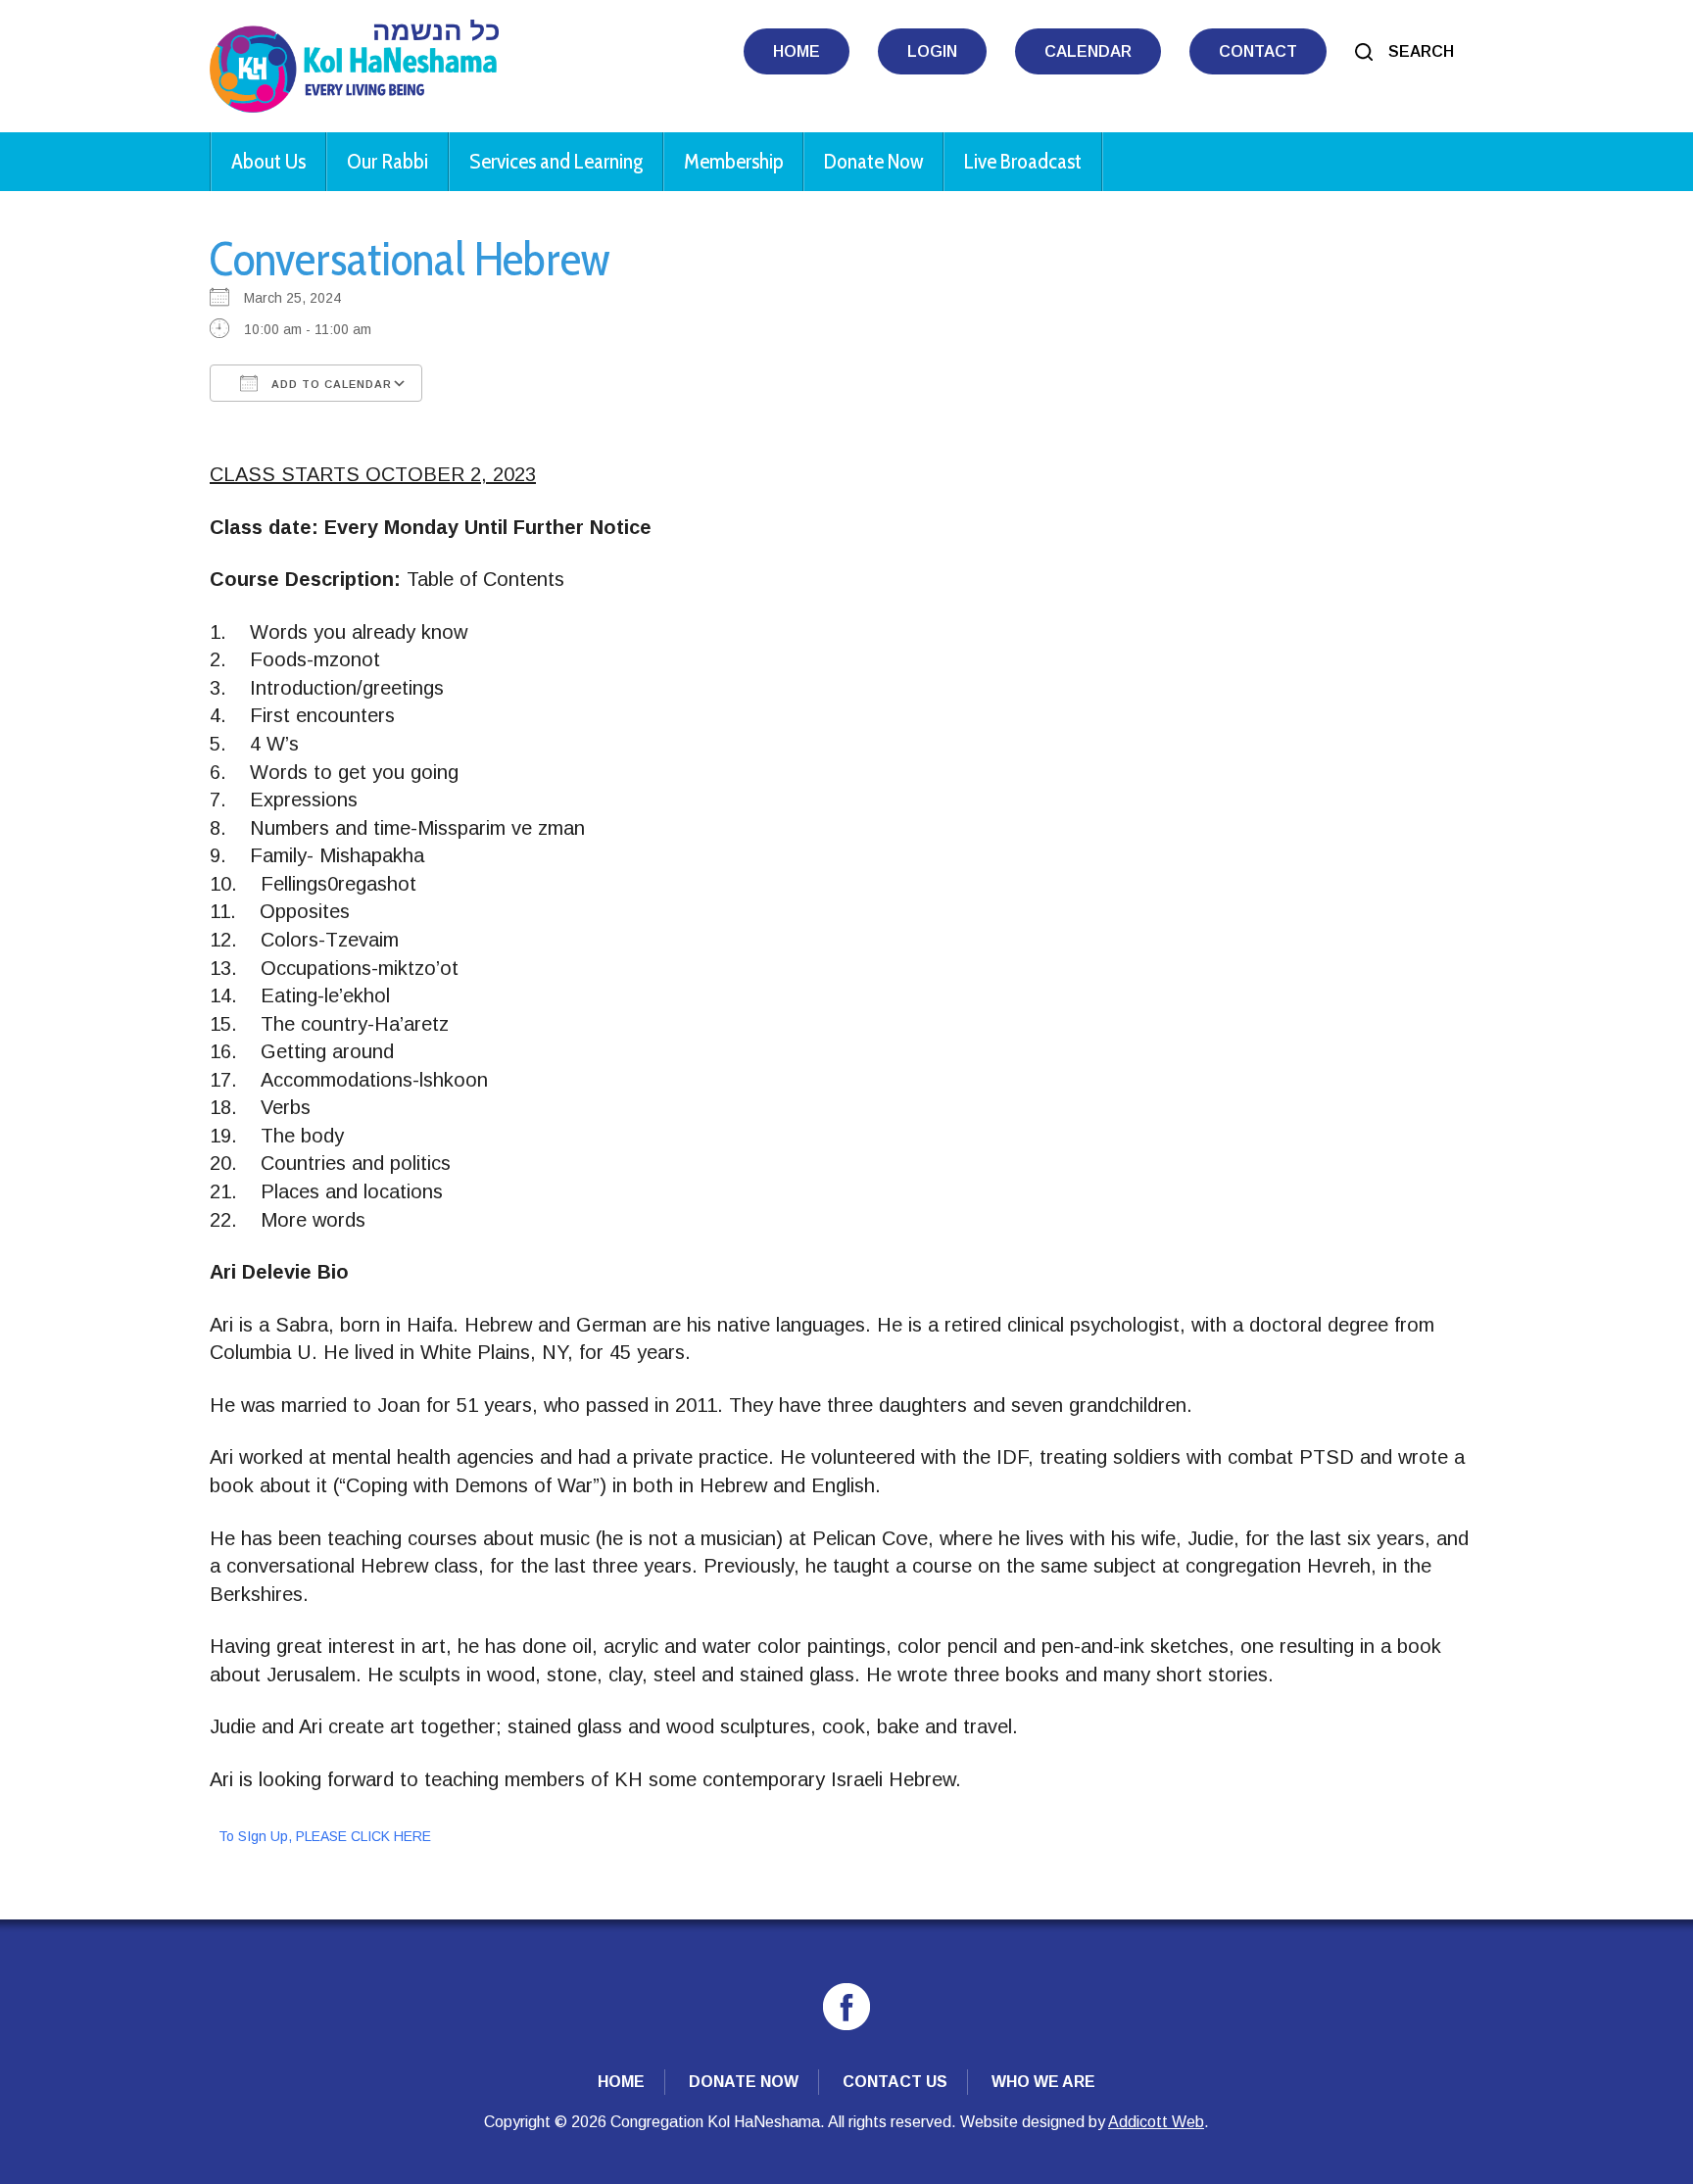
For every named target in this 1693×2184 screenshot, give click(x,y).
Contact (1258, 51)
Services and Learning (556, 161)
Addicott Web (1156, 2122)
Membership (733, 161)
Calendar (1088, 51)
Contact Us (895, 2082)
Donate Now (873, 161)
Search (1421, 51)
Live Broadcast (1023, 161)
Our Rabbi (387, 161)
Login (932, 51)
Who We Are (1043, 2082)
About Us (268, 161)
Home (797, 51)
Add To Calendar (330, 384)
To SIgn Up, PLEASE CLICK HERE (325, 1836)
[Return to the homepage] (354, 66)
